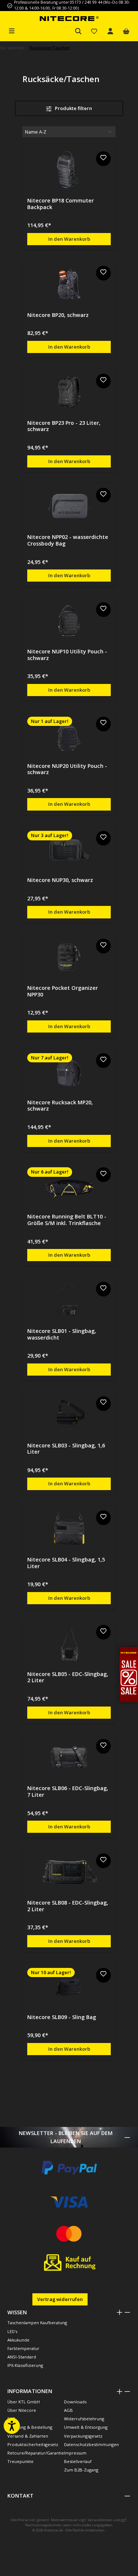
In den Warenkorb (69, 239)
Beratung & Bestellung (30, 2427)
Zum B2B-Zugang (81, 2470)
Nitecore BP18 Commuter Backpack (61, 204)
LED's (12, 2331)
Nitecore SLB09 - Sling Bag (62, 2017)
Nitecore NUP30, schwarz (60, 880)
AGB (68, 2410)
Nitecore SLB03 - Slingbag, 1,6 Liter (66, 1449)
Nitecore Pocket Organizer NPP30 (63, 991)
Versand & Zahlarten (28, 2436)
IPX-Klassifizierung (25, 2365)
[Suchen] (78, 31)
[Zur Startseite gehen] (69, 18)
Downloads (75, 2402)
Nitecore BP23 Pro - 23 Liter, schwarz (64, 426)
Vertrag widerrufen (60, 2299)
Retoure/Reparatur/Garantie (36, 2453)
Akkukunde (18, 2340)
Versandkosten (100, 2520)
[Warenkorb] (126, 31)
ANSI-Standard (22, 2357)
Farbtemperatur (23, 2348)
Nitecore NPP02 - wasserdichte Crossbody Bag (68, 540)
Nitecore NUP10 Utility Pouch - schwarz (67, 655)
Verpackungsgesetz (83, 2436)
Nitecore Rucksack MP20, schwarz (60, 1106)
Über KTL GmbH (24, 2402)
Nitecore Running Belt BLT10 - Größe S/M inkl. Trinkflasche (67, 1220)
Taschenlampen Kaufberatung (37, 2323)
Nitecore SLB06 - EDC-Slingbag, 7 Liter (68, 1791)
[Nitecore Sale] (129, 1674)
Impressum (75, 2453)
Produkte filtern (73, 108)
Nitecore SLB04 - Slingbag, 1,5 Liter (66, 1563)
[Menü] (12, 30)
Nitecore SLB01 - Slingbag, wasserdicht (62, 1334)
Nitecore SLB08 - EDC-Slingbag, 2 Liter (68, 1906)
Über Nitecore (22, 2410)
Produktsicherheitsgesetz (33, 2444)
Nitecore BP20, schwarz (58, 315)
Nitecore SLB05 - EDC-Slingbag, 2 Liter (68, 1677)
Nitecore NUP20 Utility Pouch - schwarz (67, 769)
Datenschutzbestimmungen (91, 2444)
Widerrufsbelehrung (84, 2419)
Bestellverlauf (78, 2461)
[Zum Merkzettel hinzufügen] (103, 159)
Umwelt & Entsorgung (86, 2427)
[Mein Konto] (110, 31)
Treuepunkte (20, 2461)
